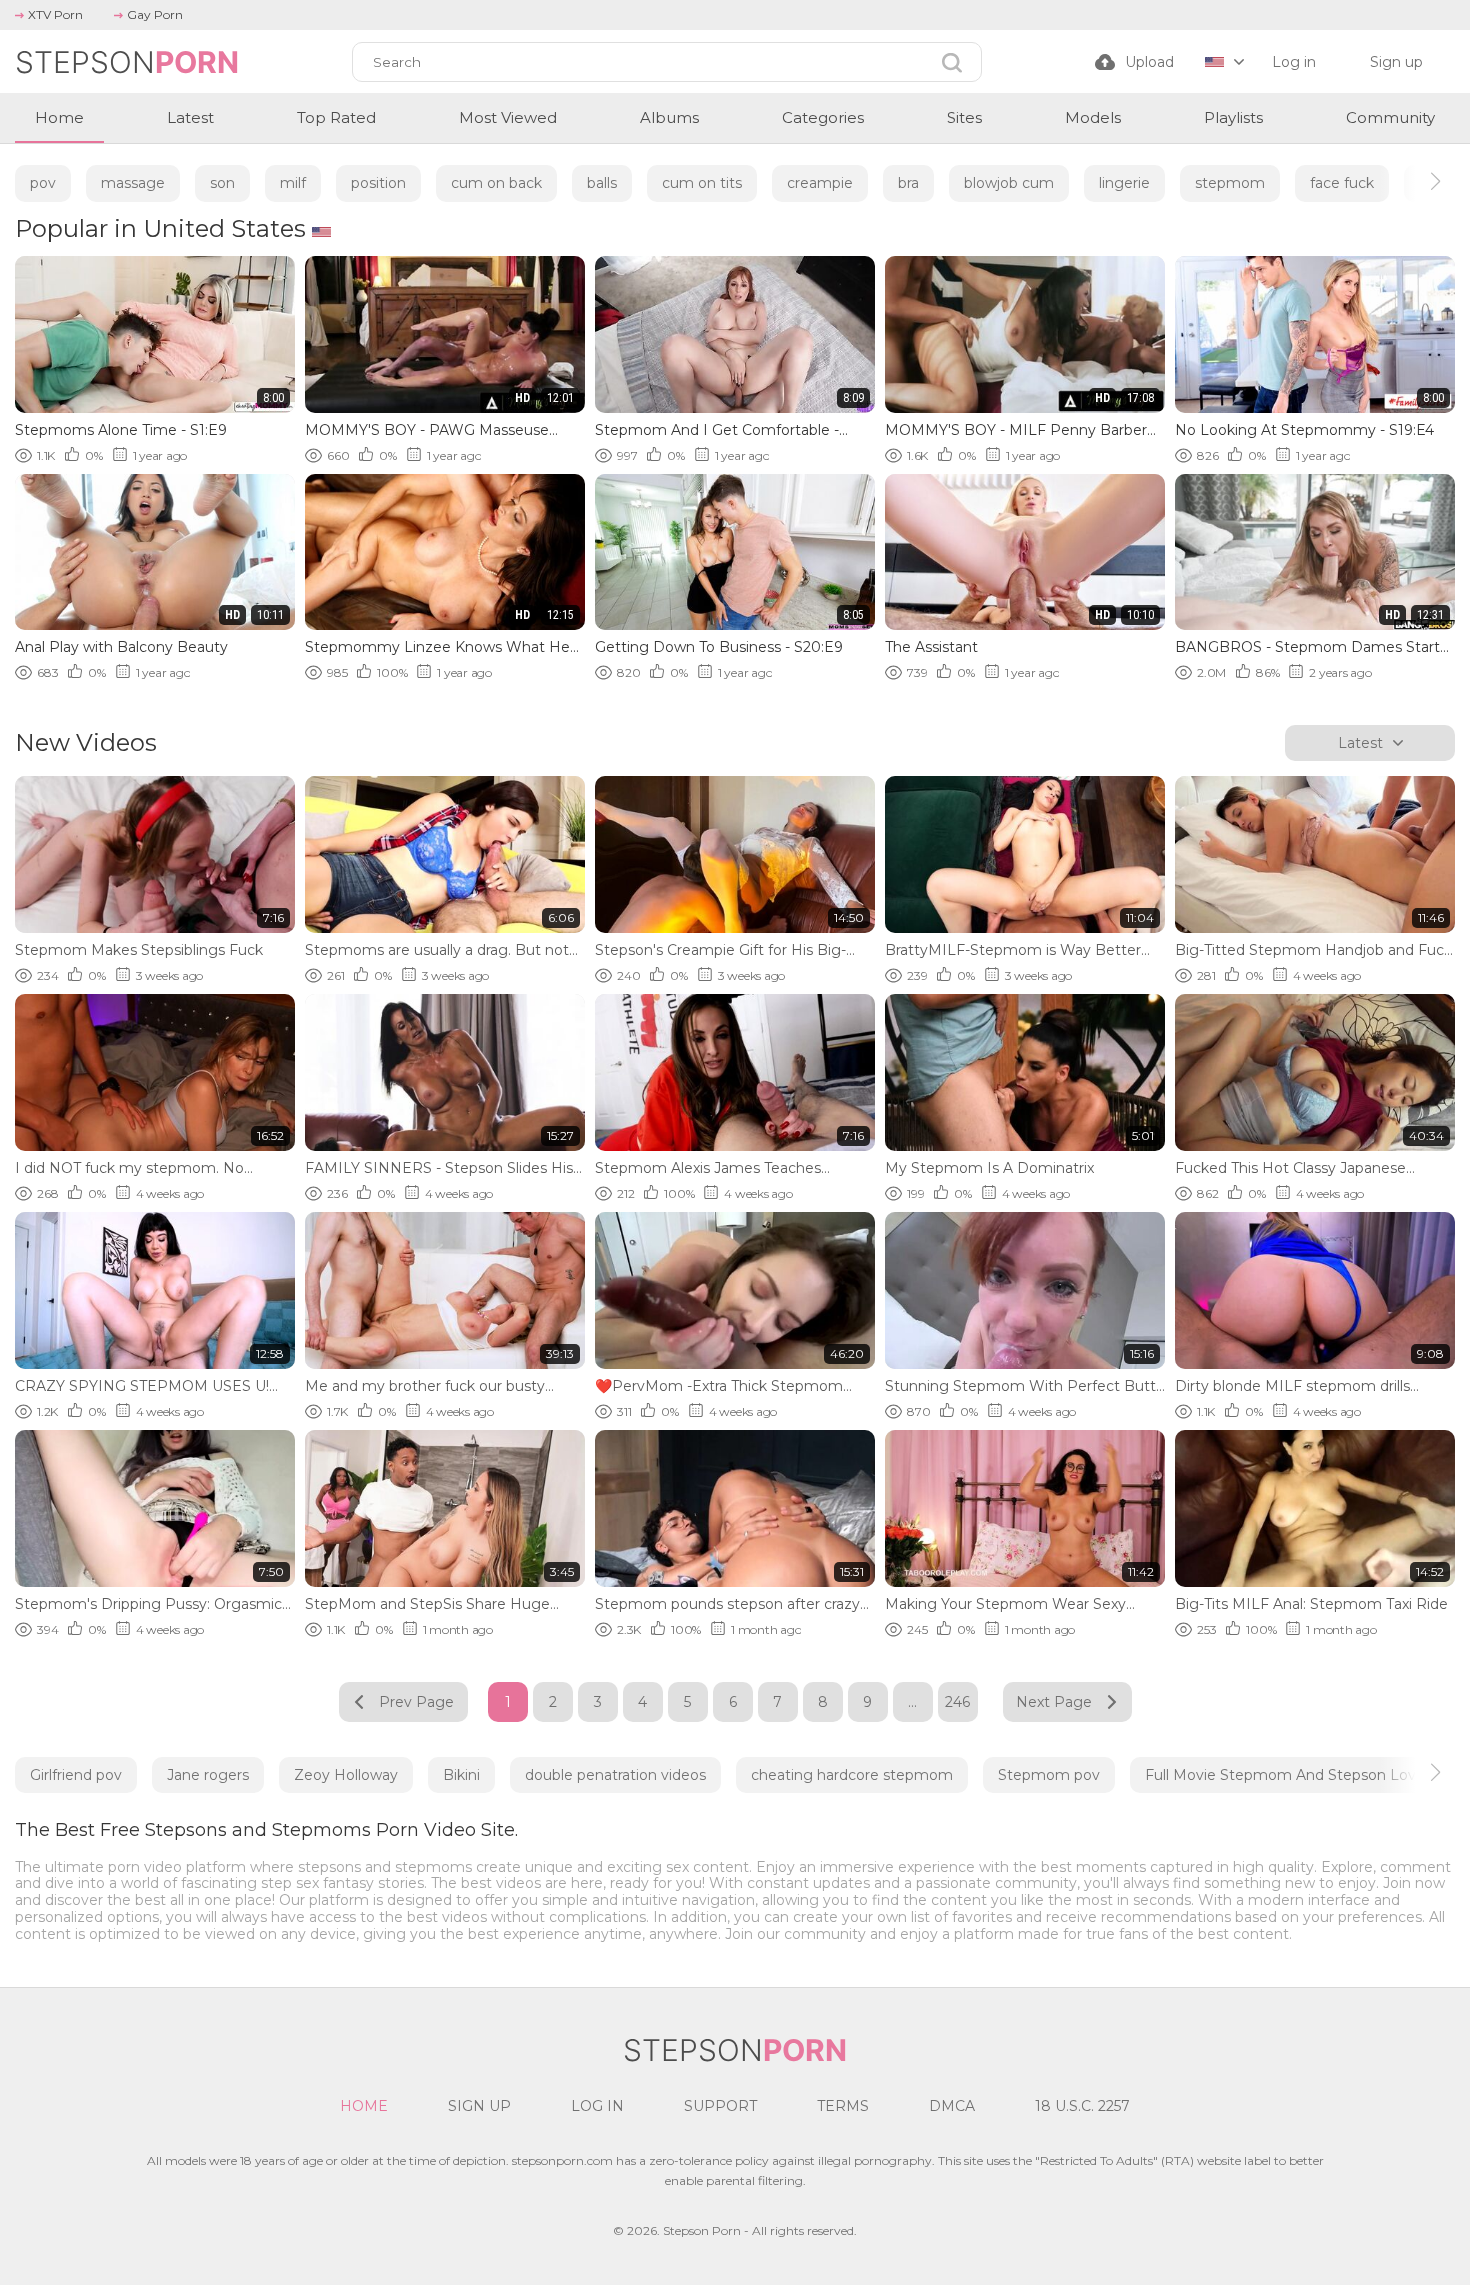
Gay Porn (155, 14)
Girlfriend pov (76, 1775)
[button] (1417, 181)
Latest (190, 117)
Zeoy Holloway (346, 1775)
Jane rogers (208, 1775)
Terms (843, 2106)
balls (602, 183)
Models (1093, 117)
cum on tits (702, 183)
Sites (964, 117)
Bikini (461, 1775)
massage (133, 183)
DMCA (952, 2106)
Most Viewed (508, 117)
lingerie (1124, 183)
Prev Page (416, 1702)
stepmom (1230, 183)
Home (59, 117)
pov (43, 183)
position (378, 183)
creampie (820, 183)
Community (1390, 117)
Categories (823, 117)
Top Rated (336, 117)
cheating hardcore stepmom (852, 1775)
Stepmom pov (1049, 1775)
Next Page (1054, 1702)
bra (908, 183)
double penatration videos (615, 1775)
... (912, 1702)
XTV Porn (55, 14)
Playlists (1233, 117)
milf (293, 183)
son (222, 183)
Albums (669, 117)
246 (957, 1702)
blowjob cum (1009, 183)
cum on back (496, 183)
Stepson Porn (702, 2230)
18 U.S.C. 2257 (1082, 2106)
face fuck (1342, 183)
